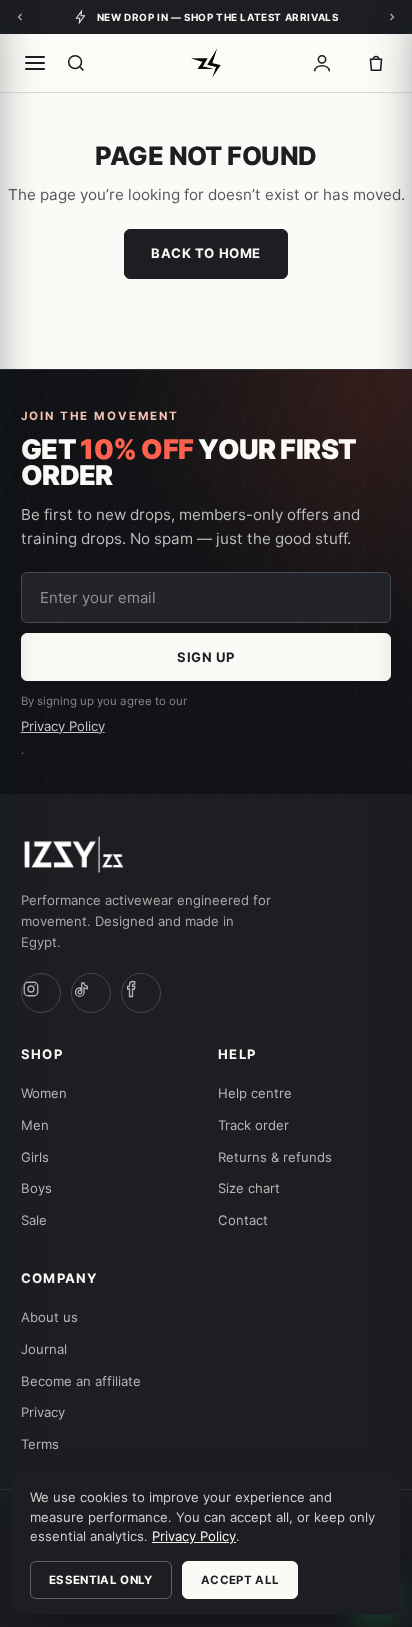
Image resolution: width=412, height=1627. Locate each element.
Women (44, 1093)
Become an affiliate (81, 1381)
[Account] (322, 63)
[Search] (76, 63)
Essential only (101, 1580)
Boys (36, 1188)
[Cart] (376, 63)
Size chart (249, 1188)
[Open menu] (35, 63)
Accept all (240, 1580)
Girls (35, 1157)
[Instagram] (41, 993)
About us (49, 1317)
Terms (40, 1444)
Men (35, 1125)
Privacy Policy (63, 726)
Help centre (255, 1093)
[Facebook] (141, 993)
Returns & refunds (275, 1157)
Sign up (206, 657)
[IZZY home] (205, 63)
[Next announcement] (392, 17)
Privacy (43, 1412)
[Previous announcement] (20, 17)
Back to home (205, 253)
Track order (253, 1125)
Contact (243, 1220)
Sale (34, 1220)
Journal (44, 1349)
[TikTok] (91, 993)
